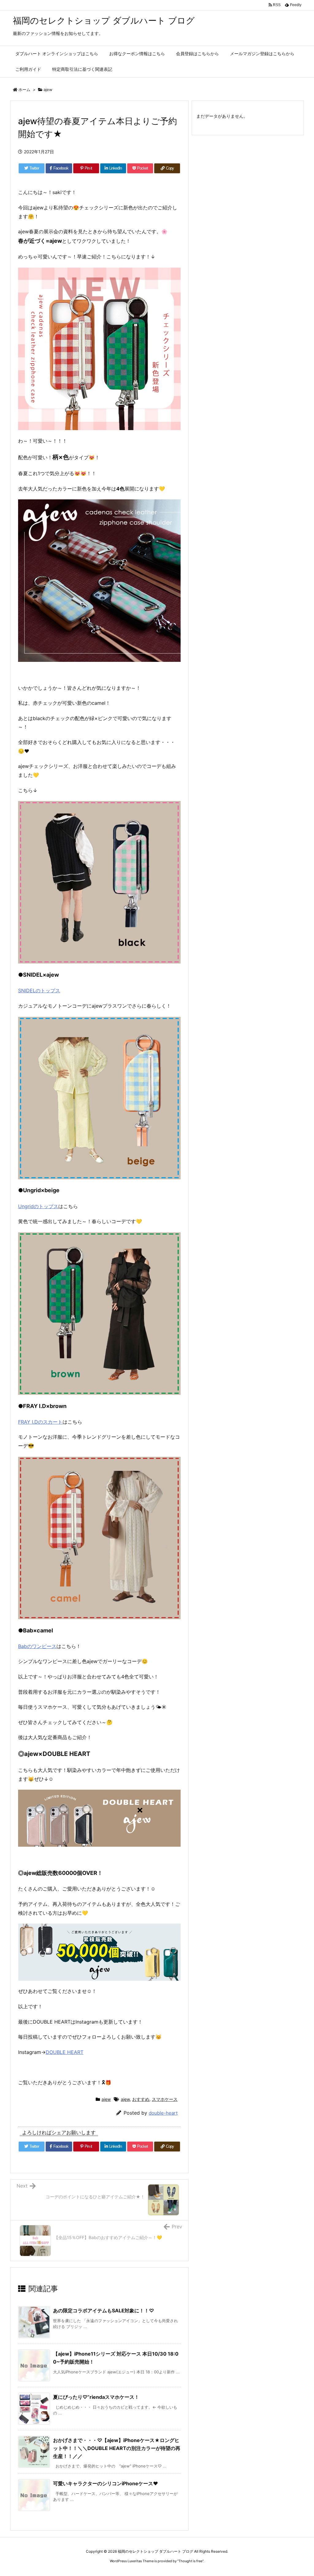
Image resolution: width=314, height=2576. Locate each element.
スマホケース (165, 2099)
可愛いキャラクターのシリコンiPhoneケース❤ (105, 2483)
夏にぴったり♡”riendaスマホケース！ (96, 2397)
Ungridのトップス (38, 1206)
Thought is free (190, 2561)
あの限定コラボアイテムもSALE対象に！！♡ (103, 2311)
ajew (48, 90)
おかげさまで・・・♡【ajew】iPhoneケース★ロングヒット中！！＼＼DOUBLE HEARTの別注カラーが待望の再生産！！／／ (117, 2448)
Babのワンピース (37, 1646)
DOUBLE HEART (65, 2052)
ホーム (24, 90)
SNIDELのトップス (39, 990)
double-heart (163, 2113)
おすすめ (141, 2099)
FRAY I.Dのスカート (40, 1422)
